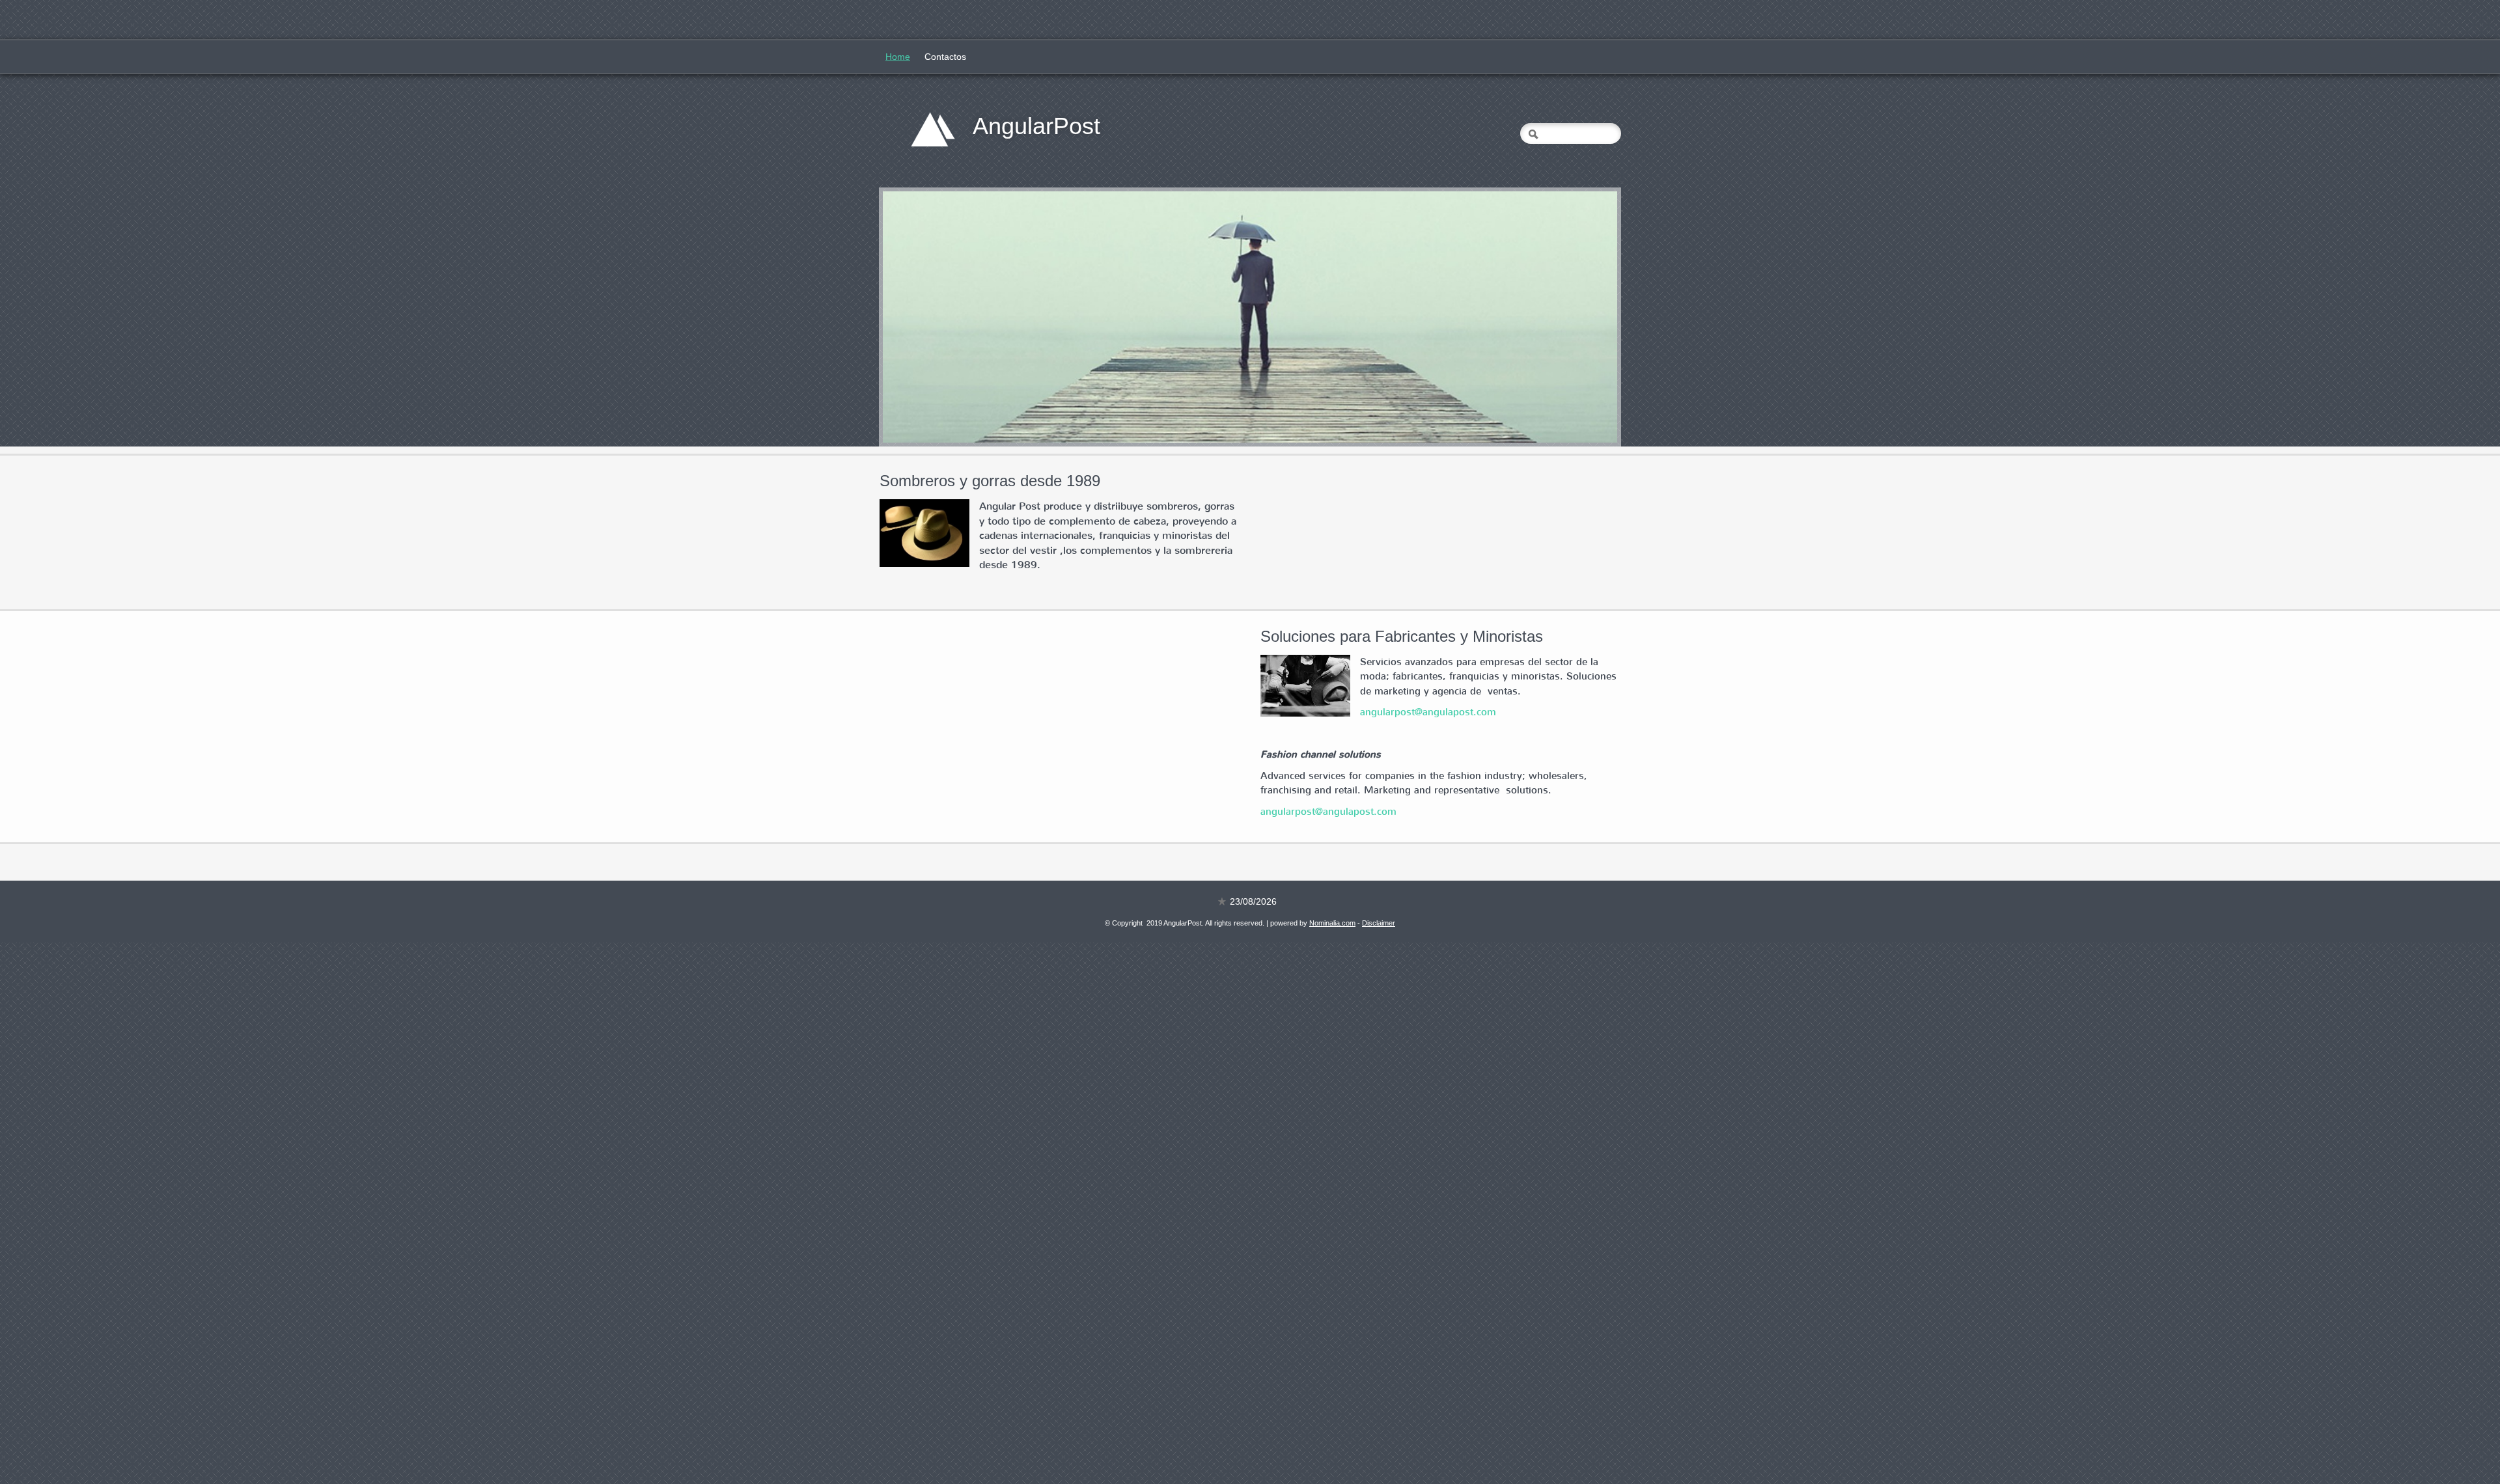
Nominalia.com (1332, 923)
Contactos (945, 57)
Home (898, 57)
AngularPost (1036, 126)
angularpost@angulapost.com (1428, 712)
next (1581, 317)
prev (919, 317)
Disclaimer (1379, 923)
